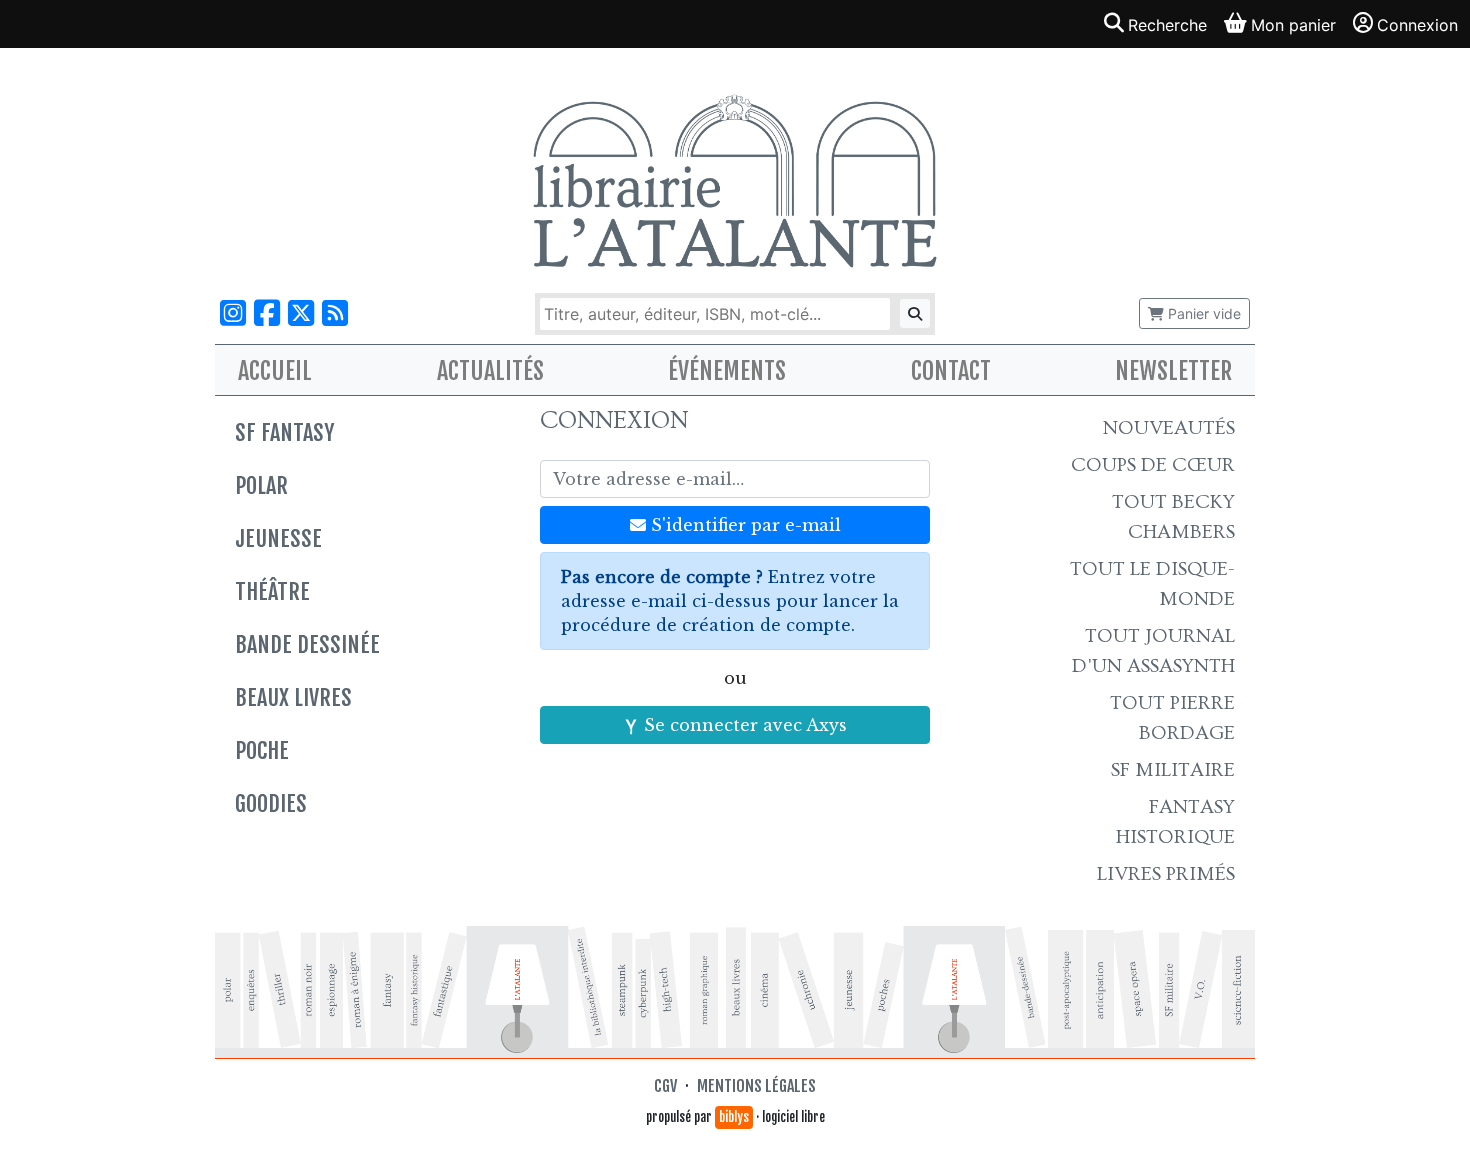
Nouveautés (1169, 428)
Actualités (490, 371)
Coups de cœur (1153, 465)
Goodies (271, 803)
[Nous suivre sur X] (301, 313)
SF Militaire (1173, 770)
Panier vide (1202, 313)
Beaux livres (293, 697)
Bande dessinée (307, 644)
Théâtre (272, 591)
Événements (727, 371)
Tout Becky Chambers (1173, 517)
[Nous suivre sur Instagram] (233, 313)
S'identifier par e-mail (743, 525)
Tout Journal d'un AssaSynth (1153, 651)
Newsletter (1173, 371)
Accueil (275, 371)
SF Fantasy (284, 432)
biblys (734, 1117)
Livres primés (1166, 874)
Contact (951, 371)
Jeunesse (278, 538)
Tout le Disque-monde (1152, 584)
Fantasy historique (1175, 822)
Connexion (1417, 25)
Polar (261, 485)
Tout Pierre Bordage (1172, 718)
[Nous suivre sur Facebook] (267, 313)
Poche (262, 750)
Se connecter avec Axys (743, 725)
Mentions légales (756, 1086)
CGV (665, 1086)
